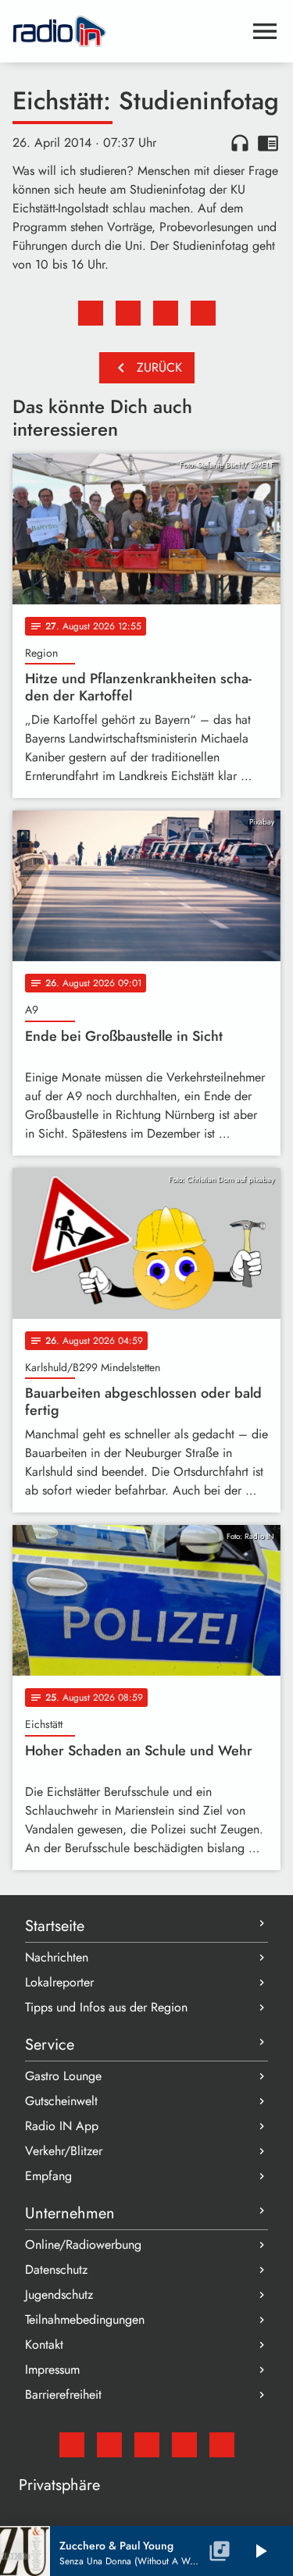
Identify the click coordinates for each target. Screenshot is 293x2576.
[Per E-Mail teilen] (203, 313)
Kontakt (44, 2344)
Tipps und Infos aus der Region (106, 2007)
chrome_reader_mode (268, 143)
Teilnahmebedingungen (85, 2319)
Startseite (55, 1926)
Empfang (48, 2176)
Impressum (52, 2369)
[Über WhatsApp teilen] (166, 313)
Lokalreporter (59, 1982)
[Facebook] (109, 2445)
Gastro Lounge (63, 2076)
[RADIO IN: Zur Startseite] (128, 31)
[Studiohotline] (222, 2445)
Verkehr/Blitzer (64, 2151)
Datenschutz (56, 2270)
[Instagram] (147, 2445)
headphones (240, 143)
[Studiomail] (72, 2445)
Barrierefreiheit (63, 2394)
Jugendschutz (59, 2295)
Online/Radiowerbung (83, 2245)
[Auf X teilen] (128, 313)
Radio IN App (62, 2126)
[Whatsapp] (184, 2445)
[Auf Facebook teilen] (91, 313)
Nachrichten (57, 1957)
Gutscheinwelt (61, 2101)
